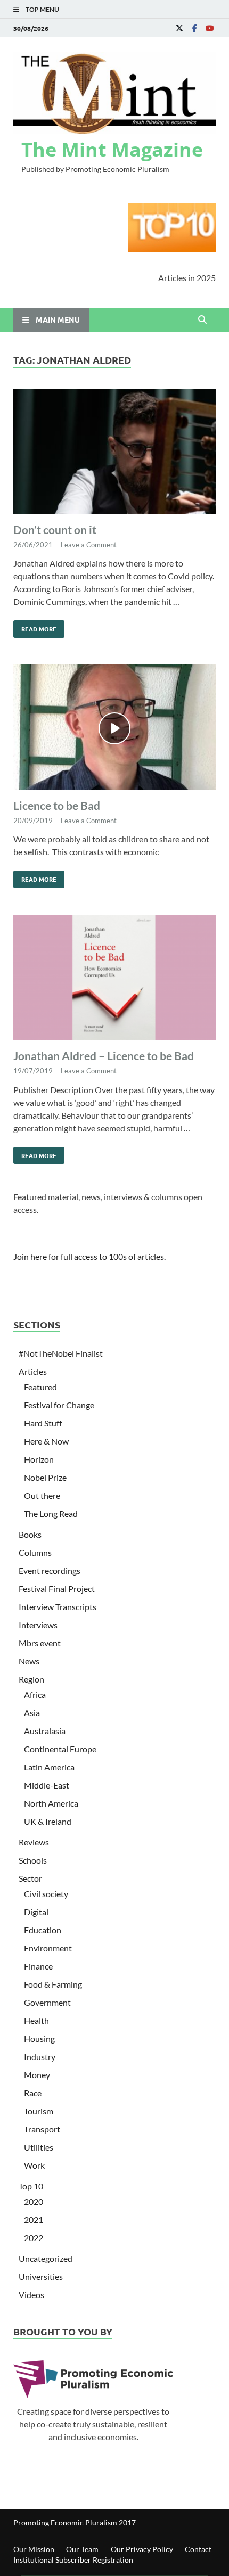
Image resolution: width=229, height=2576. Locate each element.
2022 (34, 2238)
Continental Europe (60, 1749)
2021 (34, 2220)
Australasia (45, 1731)
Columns (35, 1552)
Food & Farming (53, 1984)
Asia (32, 1713)
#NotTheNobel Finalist (61, 1353)
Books (30, 1534)
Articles (33, 1371)
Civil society (46, 1894)
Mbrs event (40, 1643)
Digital (36, 1912)
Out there (42, 1495)
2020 (34, 2201)
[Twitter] (179, 28)
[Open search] (202, 320)
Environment (48, 1948)
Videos (31, 2295)
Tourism (39, 2111)
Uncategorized (46, 2258)
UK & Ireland (48, 1821)
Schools (33, 1860)
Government (47, 2002)
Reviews (34, 1842)
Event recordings (50, 1570)
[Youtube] (209, 28)
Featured (40, 1387)
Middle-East (47, 1785)
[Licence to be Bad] (114, 729)
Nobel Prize (45, 1477)
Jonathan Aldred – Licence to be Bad (104, 1056)
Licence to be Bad (57, 805)
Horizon (39, 1459)
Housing (39, 2038)
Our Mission (34, 2549)
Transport (42, 2129)
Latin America (49, 1767)
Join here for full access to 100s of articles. (89, 1256)
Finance (38, 1966)
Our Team (82, 2549)
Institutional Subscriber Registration (73, 2560)
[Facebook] (194, 28)
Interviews (38, 1625)
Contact (198, 2549)
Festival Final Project (57, 1589)
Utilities (39, 2147)
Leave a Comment (89, 545)
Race (33, 2093)
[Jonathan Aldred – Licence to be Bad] (114, 979)
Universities (41, 2276)
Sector (30, 1878)
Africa (35, 1695)
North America (51, 1803)
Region (31, 1679)
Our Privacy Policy (142, 2549)
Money (37, 2075)
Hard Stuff (43, 1423)
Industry (40, 2057)
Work (34, 2165)
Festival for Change (59, 1405)
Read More (35, 627)
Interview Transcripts (58, 1607)
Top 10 (31, 2186)
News (29, 1661)
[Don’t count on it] (114, 453)
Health (36, 2020)
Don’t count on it (55, 530)
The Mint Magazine (112, 149)
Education (43, 1930)
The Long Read (51, 1513)
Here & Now (46, 1441)
